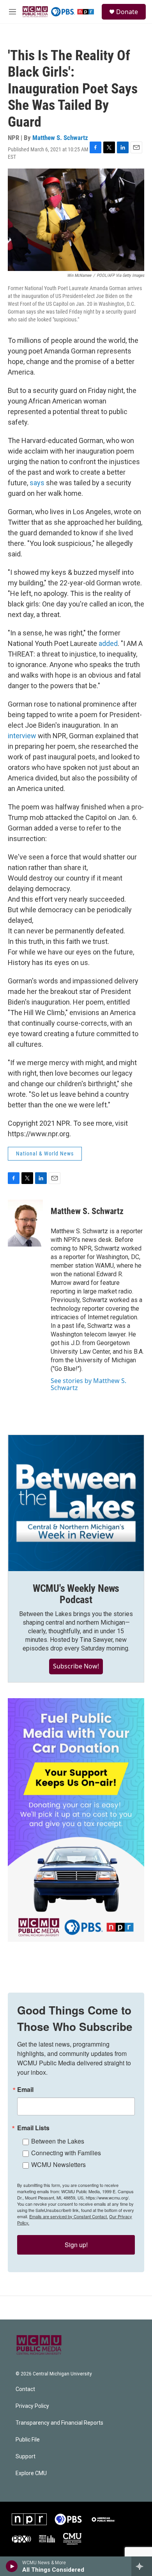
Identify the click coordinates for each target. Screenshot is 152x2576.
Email (25, 2090)
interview (22, 736)
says (37, 483)
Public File (28, 2440)
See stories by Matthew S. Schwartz (88, 1384)
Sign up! (76, 2245)
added (108, 643)
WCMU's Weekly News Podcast (76, 1594)
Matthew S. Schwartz (60, 138)
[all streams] (142, 2566)
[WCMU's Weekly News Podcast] (76, 1503)
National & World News (45, 1153)
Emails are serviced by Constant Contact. (69, 2216)
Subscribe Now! (76, 1666)
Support (26, 2457)
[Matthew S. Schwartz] (25, 1223)
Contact (25, 2389)
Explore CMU (31, 2473)
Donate (127, 12)
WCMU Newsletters (58, 2164)
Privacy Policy (32, 2406)
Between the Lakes (58, 2141)
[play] (12, 2566)
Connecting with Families (66, 2153)
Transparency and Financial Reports (59, 2423)
